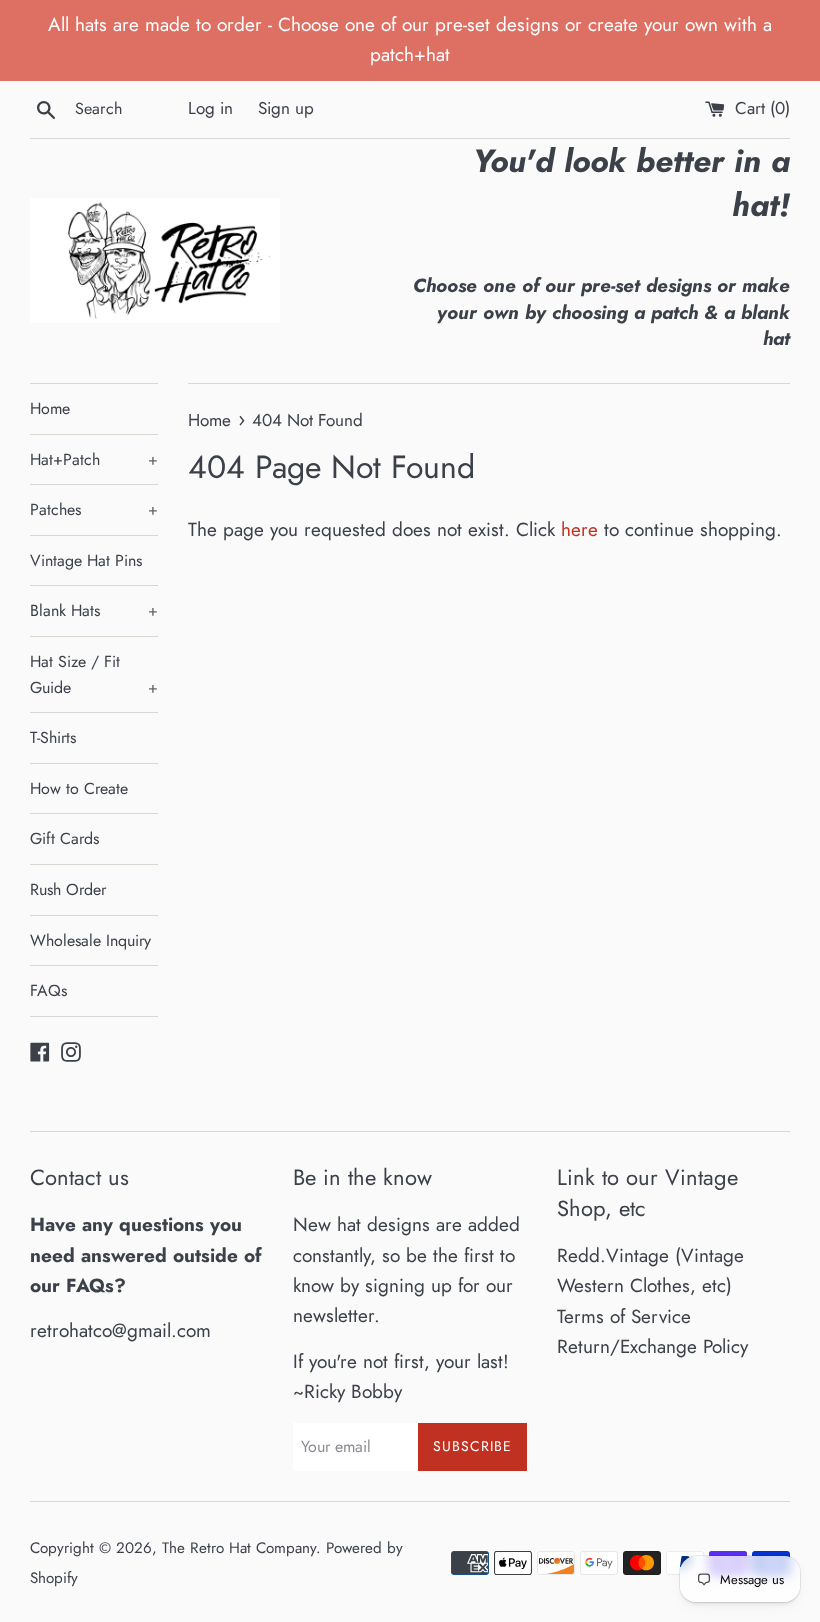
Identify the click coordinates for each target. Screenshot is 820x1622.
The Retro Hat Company (239, 1548)
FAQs (48, 990)
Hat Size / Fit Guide (94, 674)
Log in (210, 108)
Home (50, 408)
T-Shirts (53, 737)
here (579, 529)
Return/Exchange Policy (652, 1346)
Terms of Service (624, 1316)
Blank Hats (94, 610)
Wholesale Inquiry (90, 940)
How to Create (79, 788)
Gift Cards (64, 838)
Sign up (286, 108)
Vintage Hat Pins (86, 560)
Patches (94, 509)
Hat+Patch (94, 459)
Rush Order (68, 889)
